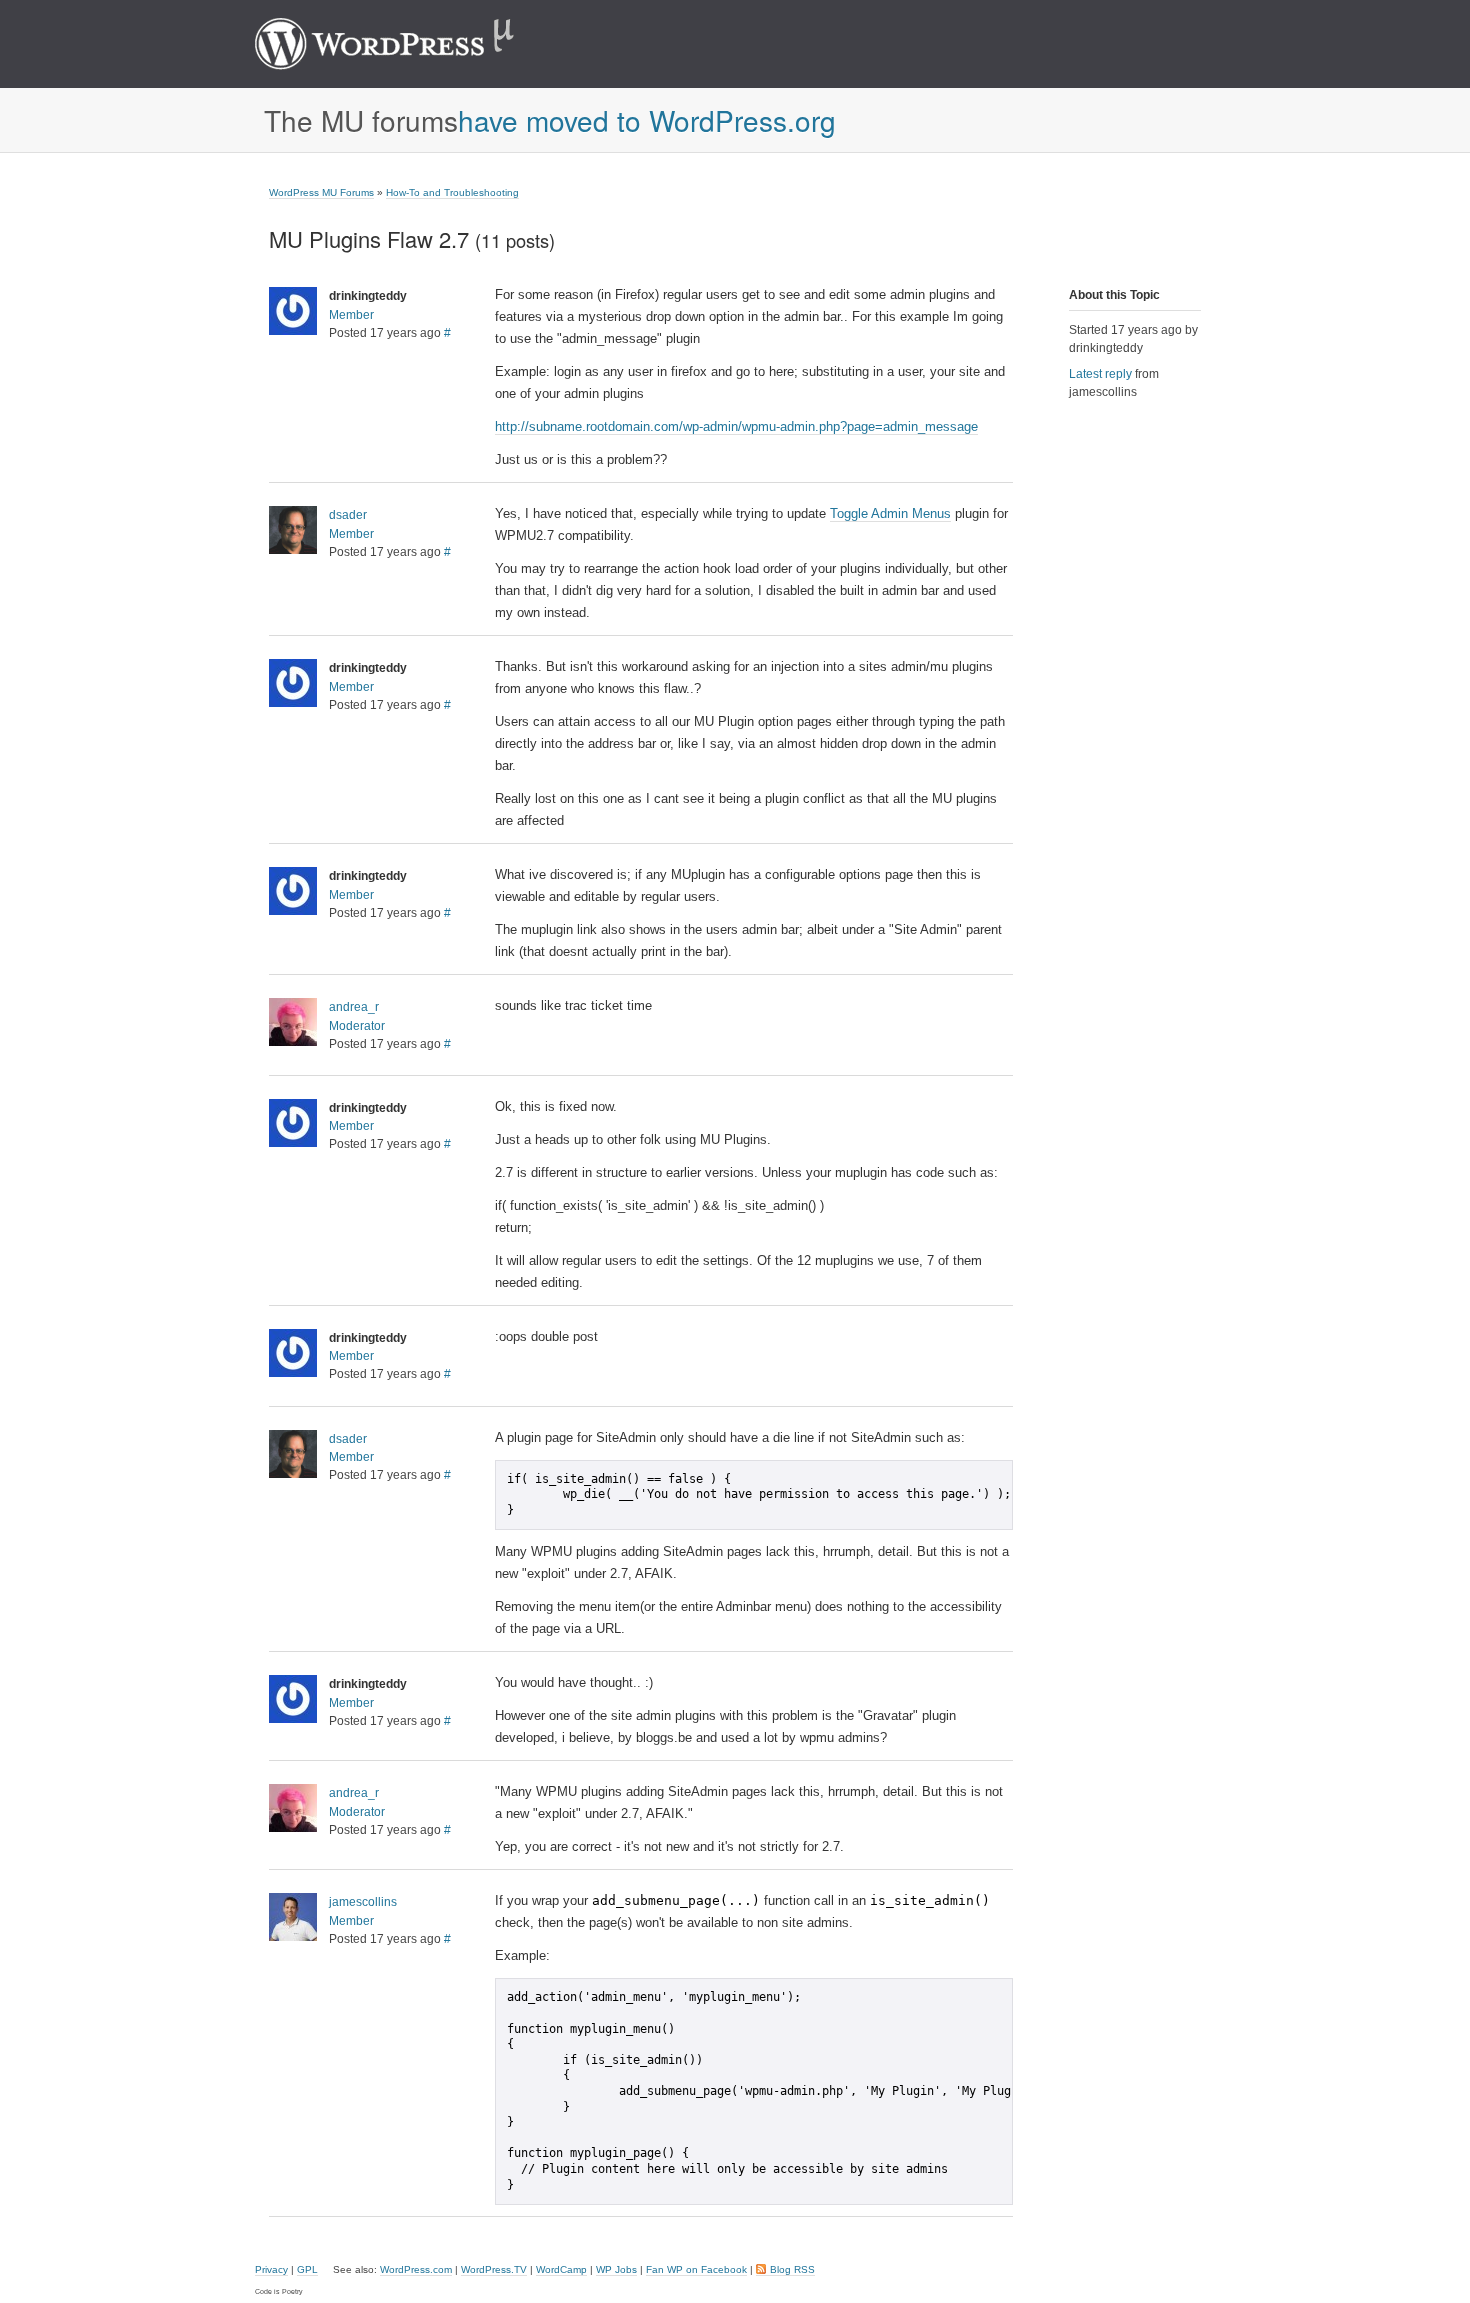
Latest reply (1100, 374)
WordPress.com (416, 2269)
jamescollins (363, 1902)
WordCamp (561, 2269)
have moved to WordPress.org (647, 120)
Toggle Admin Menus (890, 513)
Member (351, 315)
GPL (307, 2269)
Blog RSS (792, 2269)
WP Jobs (616, 2269)
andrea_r (354, 1007)
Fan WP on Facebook (696, 2269)
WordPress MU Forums (321, 192)
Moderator (357, 1026)
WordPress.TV (494, 2269)
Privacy (271, 2269)
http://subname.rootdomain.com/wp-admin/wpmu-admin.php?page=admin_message (736, 426)
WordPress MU (405, 44)
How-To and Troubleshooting (452, 192)
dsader (348, 515)
